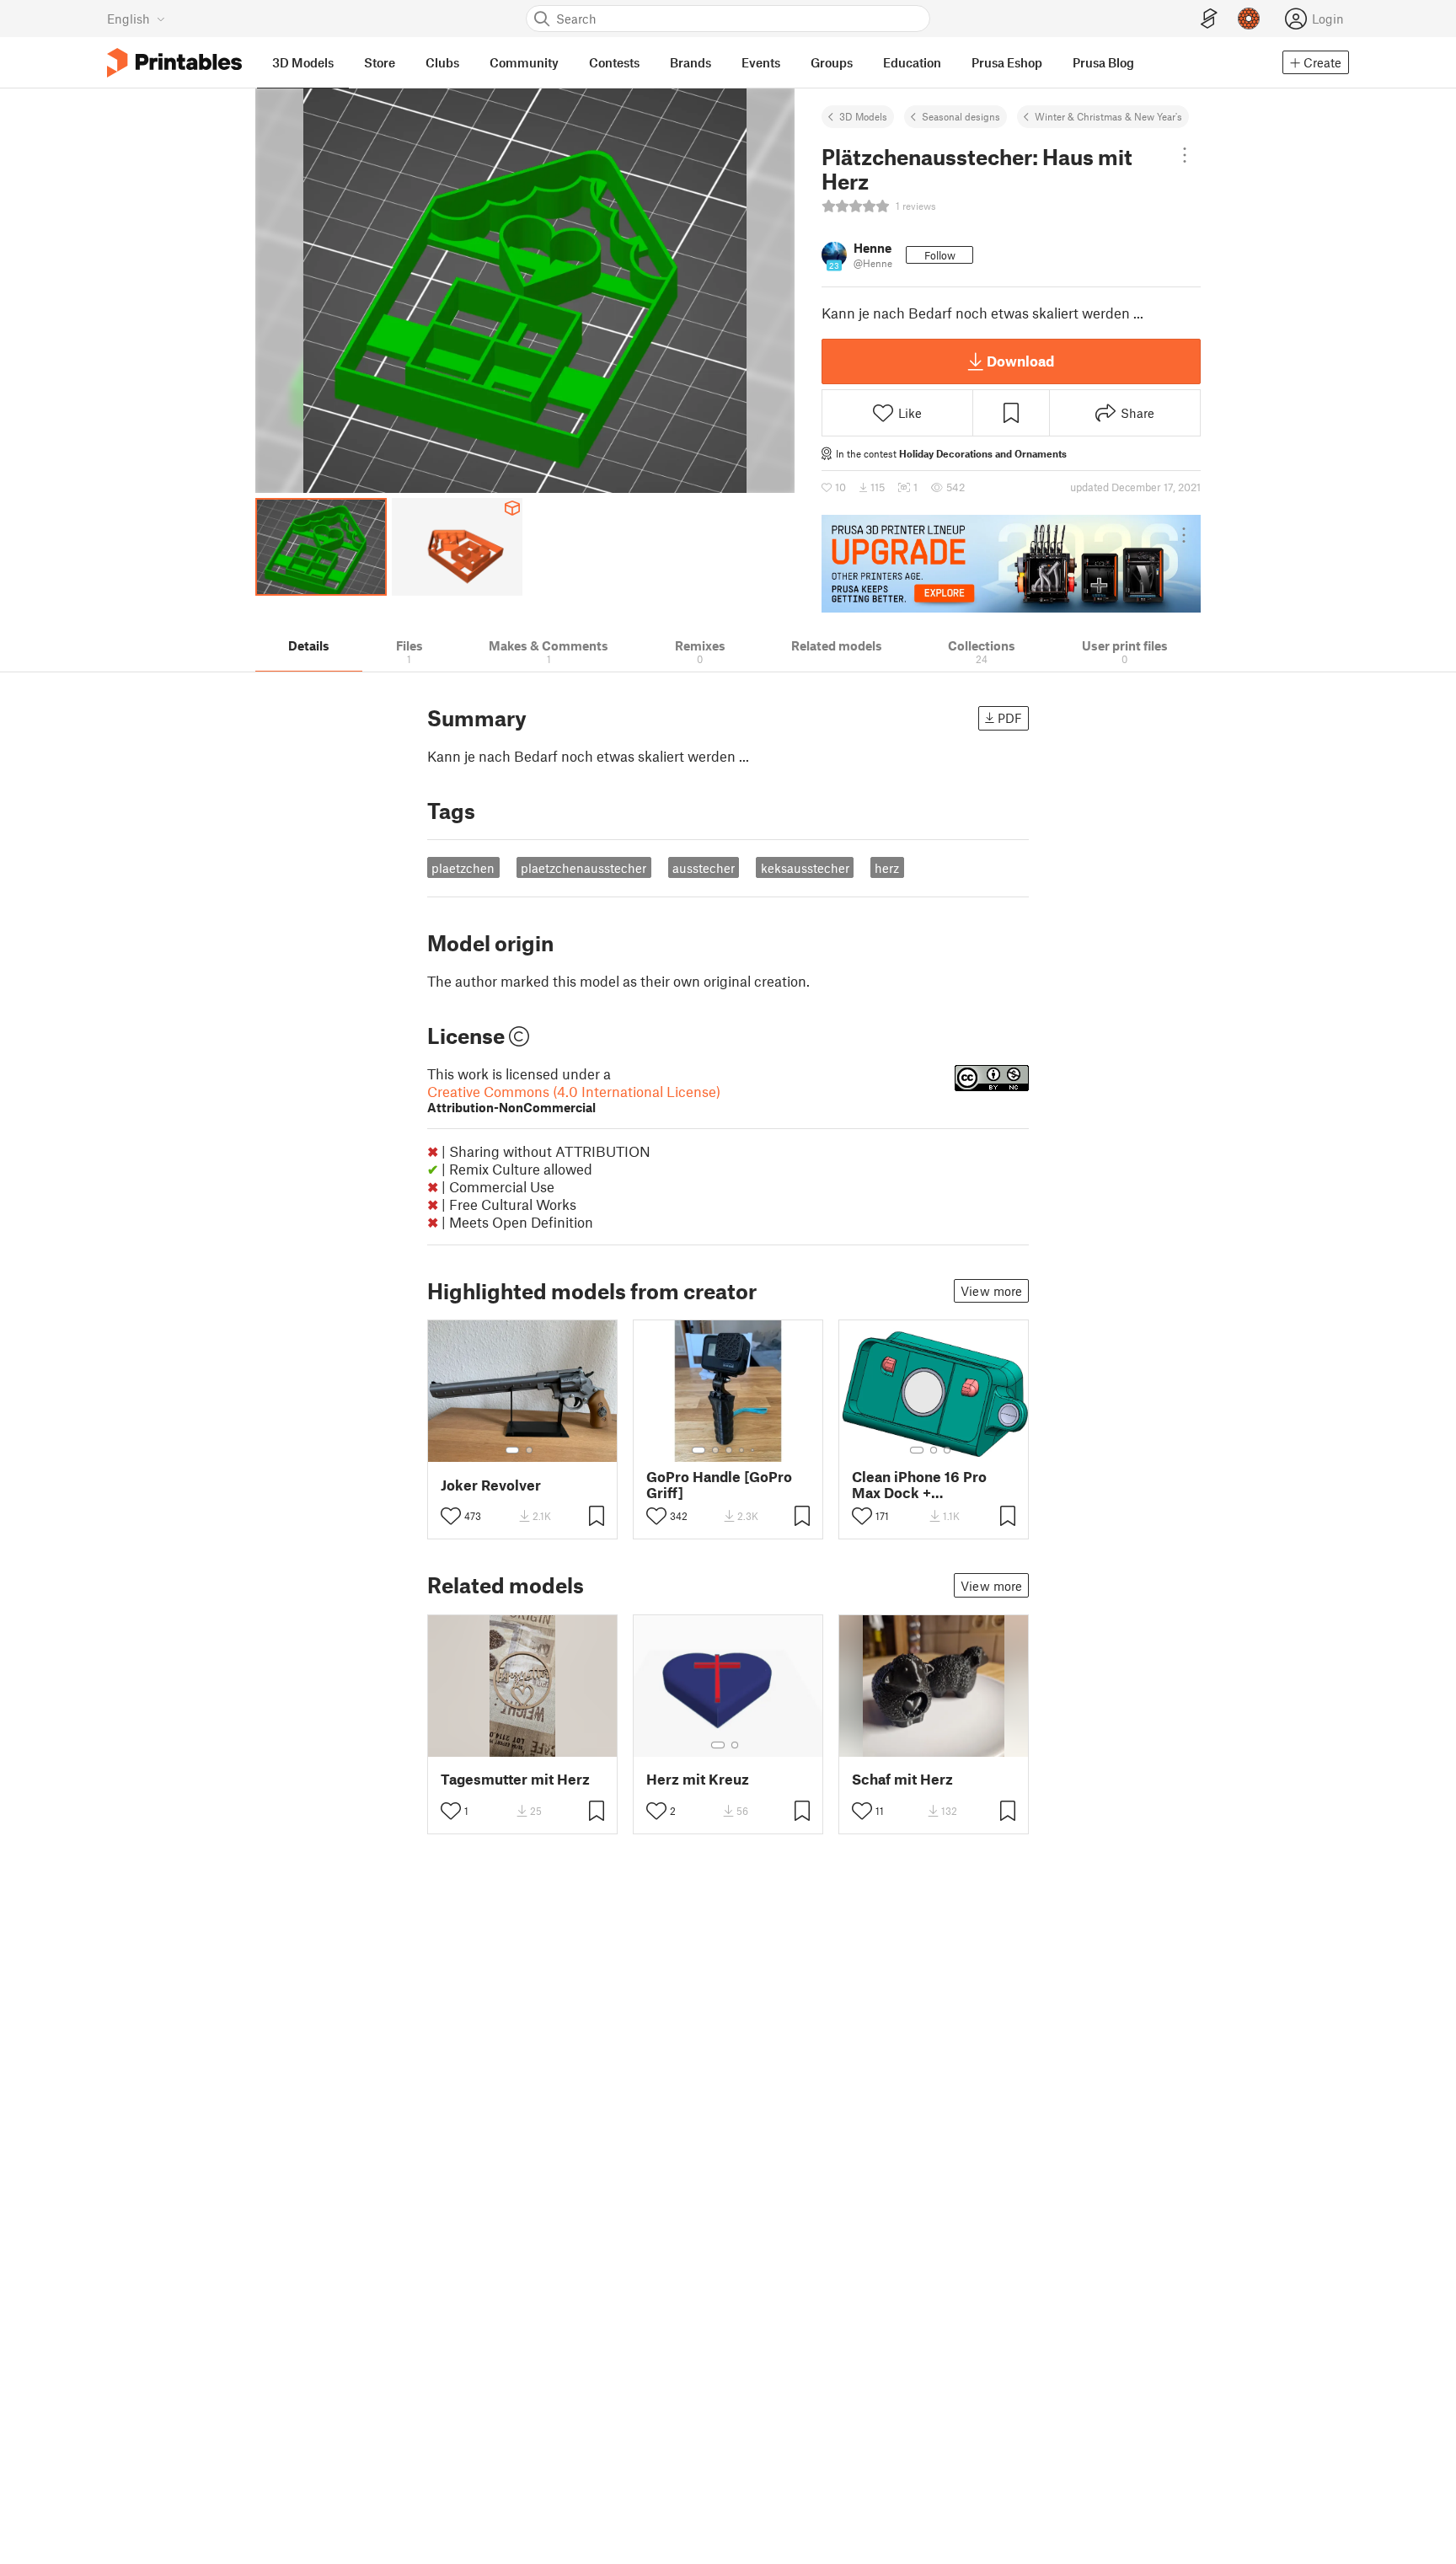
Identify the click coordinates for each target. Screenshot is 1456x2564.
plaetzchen (463, 868)
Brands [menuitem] (691, 62)
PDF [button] (1010, 718)
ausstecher (704, 868)
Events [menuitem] (761, 62)
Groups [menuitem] (832, 62)
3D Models (863, 116)
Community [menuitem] (524, 62)
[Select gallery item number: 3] (729, 1450)
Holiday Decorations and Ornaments (983, 453)
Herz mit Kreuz (698, 1779)
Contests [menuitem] (614, 62)
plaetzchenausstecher (583, 868)
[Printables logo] (174, 63)
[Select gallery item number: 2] (529, 1450)
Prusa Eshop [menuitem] (1007, 62)
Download (1020, 361)
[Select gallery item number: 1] (512, 1450)
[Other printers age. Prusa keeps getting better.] (1011, 564)
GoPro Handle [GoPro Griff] (719, 1485)
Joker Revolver (491, 1485)
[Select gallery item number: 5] (754, 1450)
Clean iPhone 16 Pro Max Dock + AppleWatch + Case (919, 1485)
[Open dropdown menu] (1185, 155)
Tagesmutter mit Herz (515, 1779)
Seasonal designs (961, 116)
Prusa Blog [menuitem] (1103, 62)
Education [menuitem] (912, 62)
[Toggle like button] (451, 1516)
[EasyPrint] (1209, 19)
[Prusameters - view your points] (1249, 19)
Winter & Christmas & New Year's (1108, 116)
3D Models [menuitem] (303, 62)
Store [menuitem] (380, 62)
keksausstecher (805, 868)
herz (887, 868)
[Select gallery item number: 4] (742, 1450)
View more (991, 1291)
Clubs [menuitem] (442, 62)
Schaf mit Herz (902, 1779)
